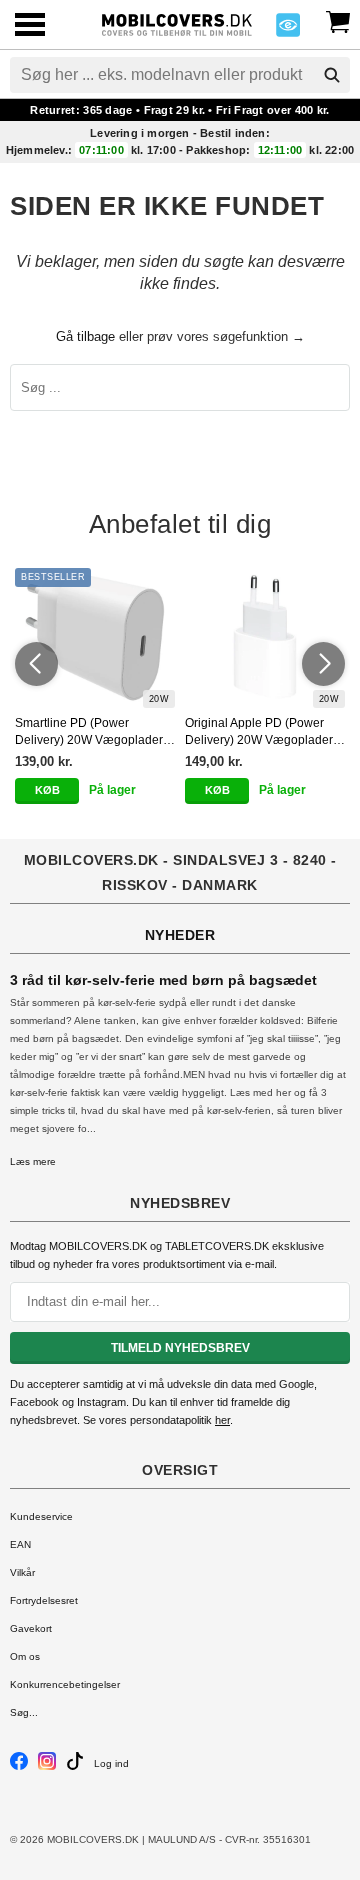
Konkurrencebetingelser (65, 1684)
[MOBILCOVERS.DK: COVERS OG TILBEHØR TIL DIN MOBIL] (177, 22)
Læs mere (33, 1161)
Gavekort (31, 1628)
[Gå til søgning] (332, 75)
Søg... (24, 1712)
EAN (20, 1544)
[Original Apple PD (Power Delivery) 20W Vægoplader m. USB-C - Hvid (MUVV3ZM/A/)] (265, 638)
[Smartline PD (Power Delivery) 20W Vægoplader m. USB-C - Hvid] (95, 638)
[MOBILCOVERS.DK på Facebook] (19, 1766)
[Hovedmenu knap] (30, 26)
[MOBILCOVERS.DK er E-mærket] (288, 30)
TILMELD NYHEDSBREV (180, 1348)
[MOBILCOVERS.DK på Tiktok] (75, 1766)
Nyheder (180, 935)
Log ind (111, 1763)
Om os (25, 1656)
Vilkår (22, 1572)
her (222, 1420)
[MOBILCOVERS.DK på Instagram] (47, 1766)
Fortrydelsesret (44, 1600)
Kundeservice (41, 1516)
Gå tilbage (85, 336)
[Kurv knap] (338, 20)
